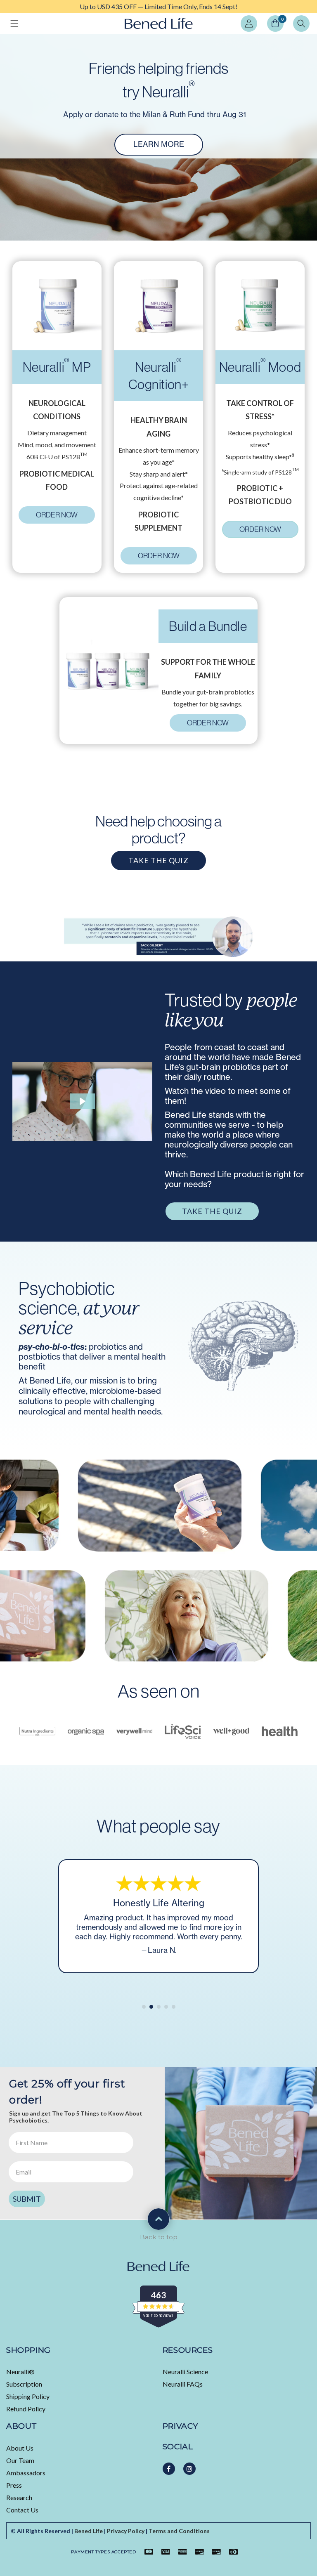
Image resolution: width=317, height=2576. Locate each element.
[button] (14, 24)
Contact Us (22, 2510)
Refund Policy (26, 2409)
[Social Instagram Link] (189, 2469)
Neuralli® (20, 2372)
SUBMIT (27, 2199)
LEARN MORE (159, 144)
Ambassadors (26, 2473)
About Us (20, 2448)
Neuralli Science (185, 2372)
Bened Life (89, 2531)
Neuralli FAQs (183, 2384)
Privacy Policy (126, 2531)
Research (19, 2497)
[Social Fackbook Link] (169, 2469)
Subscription (24, 2384)
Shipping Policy (28, 2396)
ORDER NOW (57, 515)
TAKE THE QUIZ (158, 860)
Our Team (20, 2460)
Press (14, 2485)
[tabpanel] (158, 6)
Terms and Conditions (179, 2531)
